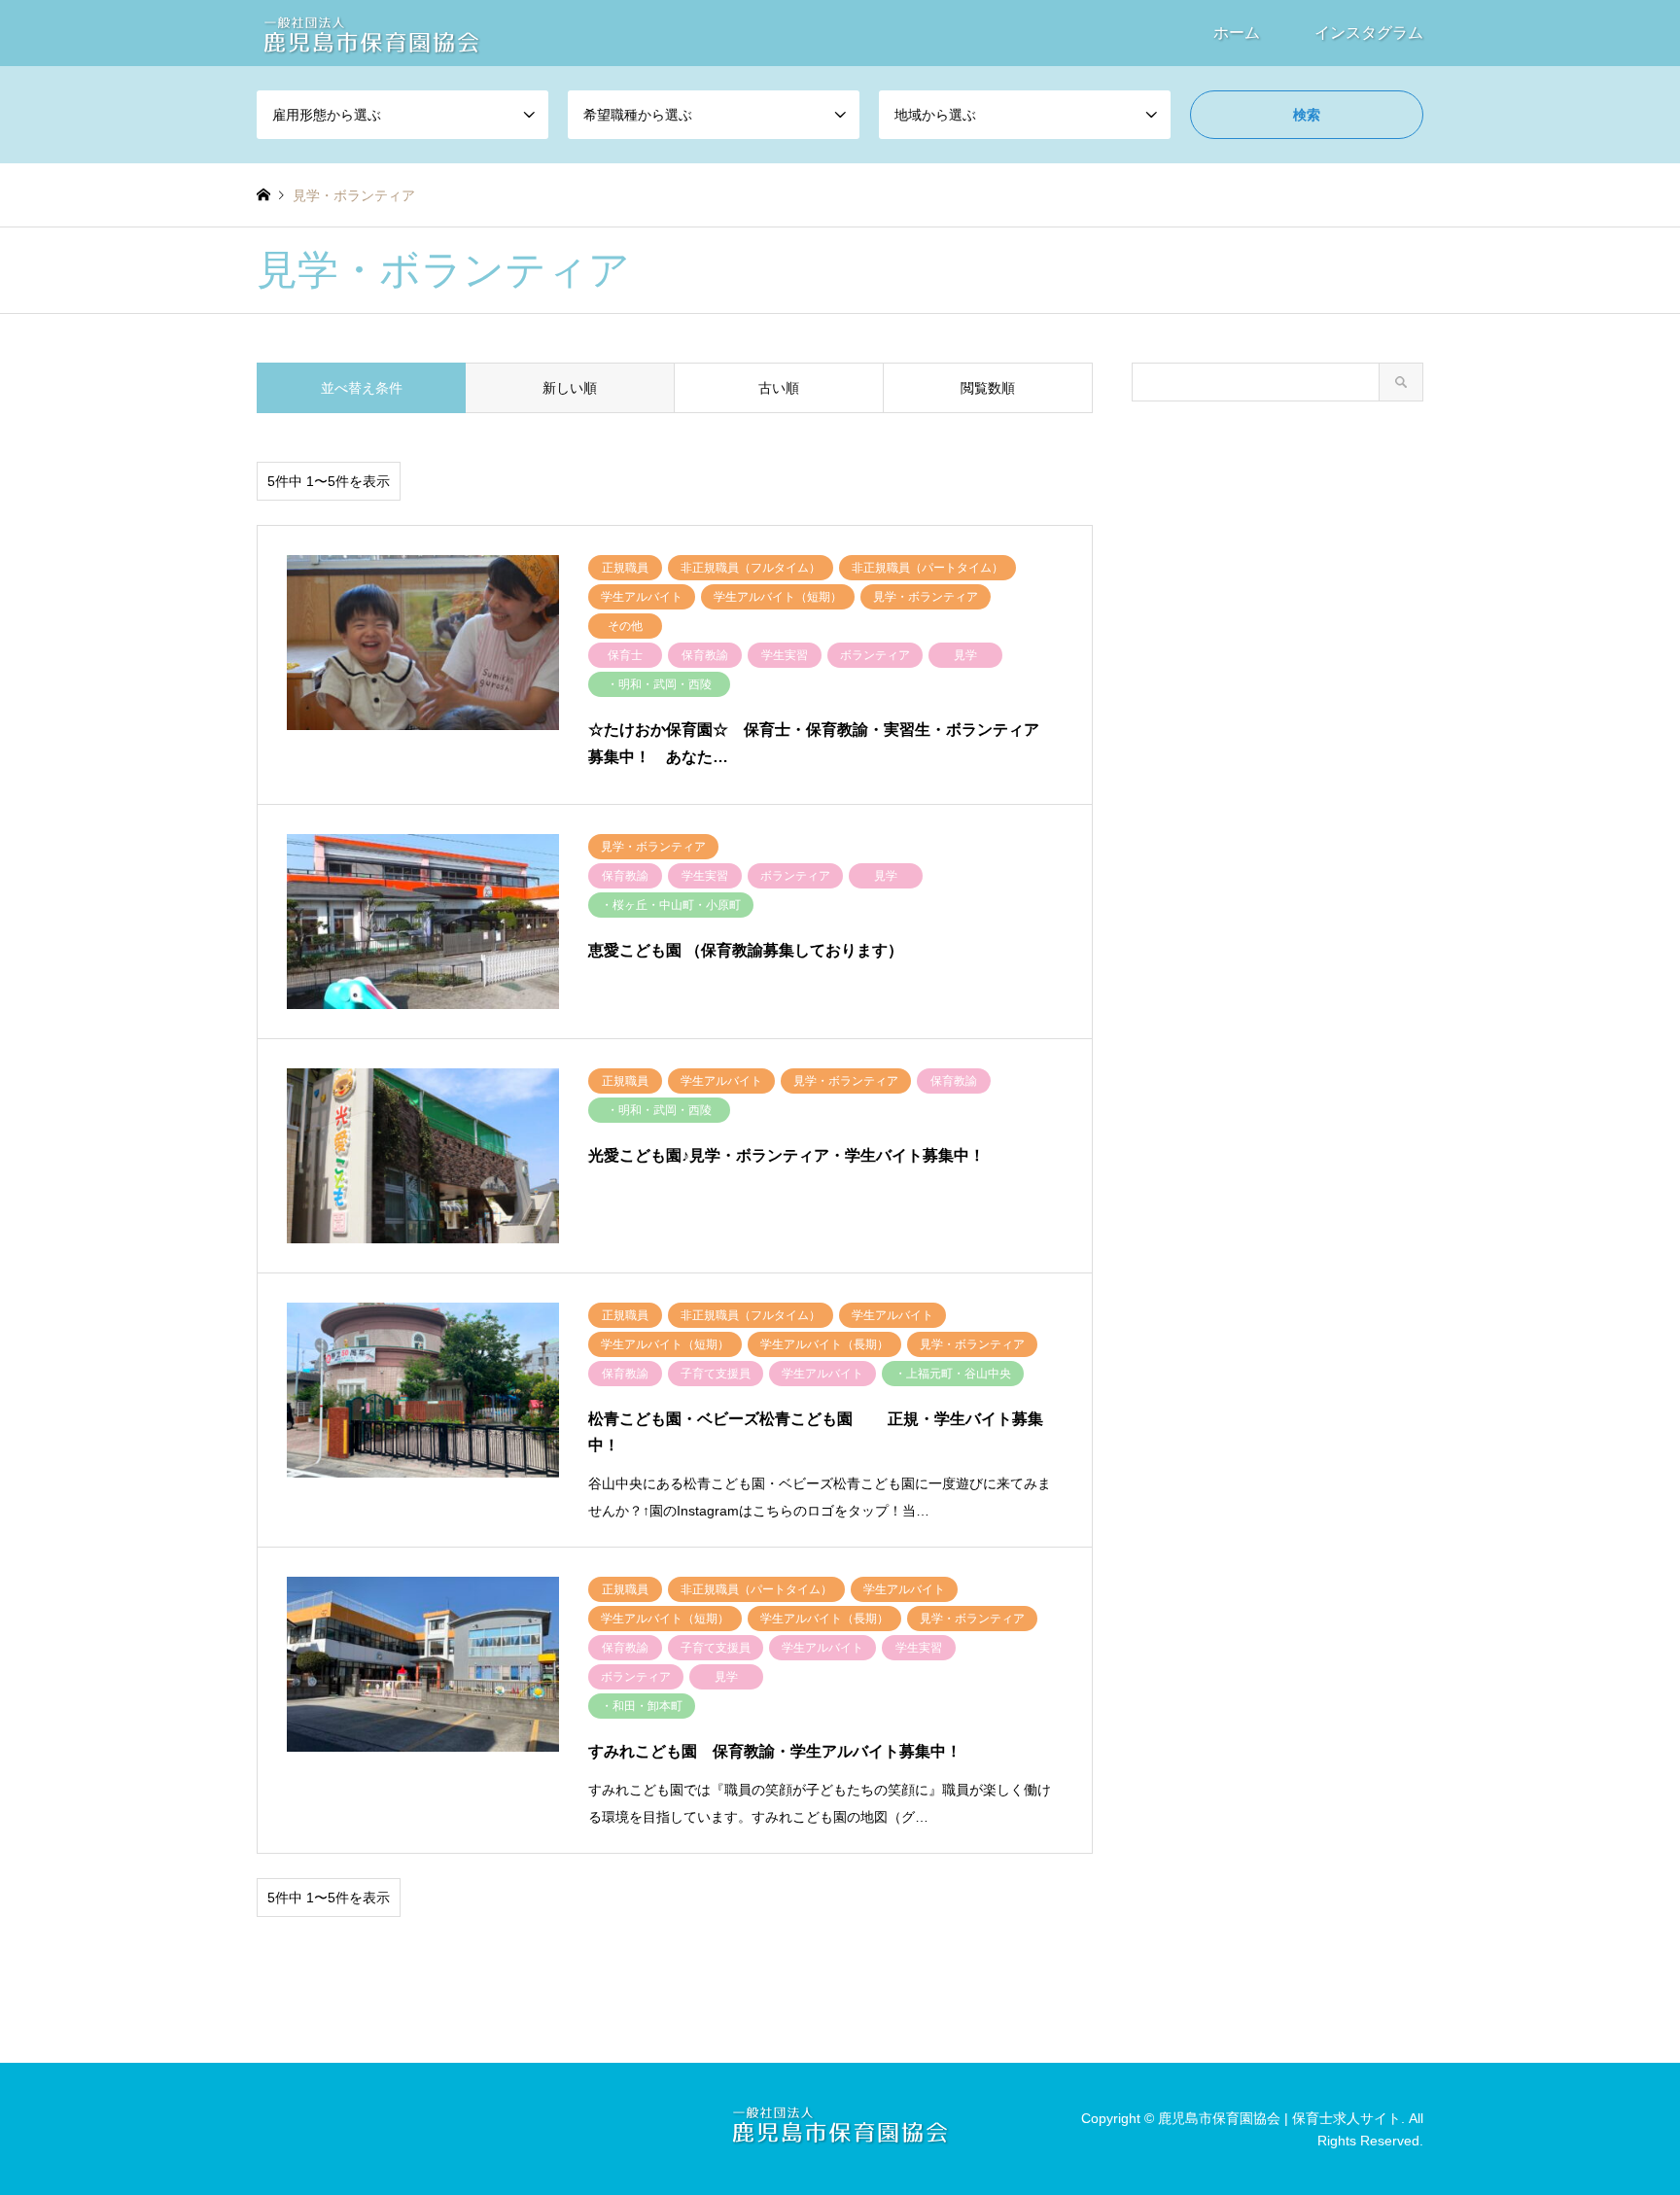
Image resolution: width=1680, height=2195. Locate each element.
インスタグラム (1369, 33)
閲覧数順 (988, 388)
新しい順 (570, 388)
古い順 (779, 388)
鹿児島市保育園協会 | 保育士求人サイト (1279, 2118)
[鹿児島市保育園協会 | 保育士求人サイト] (371, 33)
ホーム (1237, 33)
